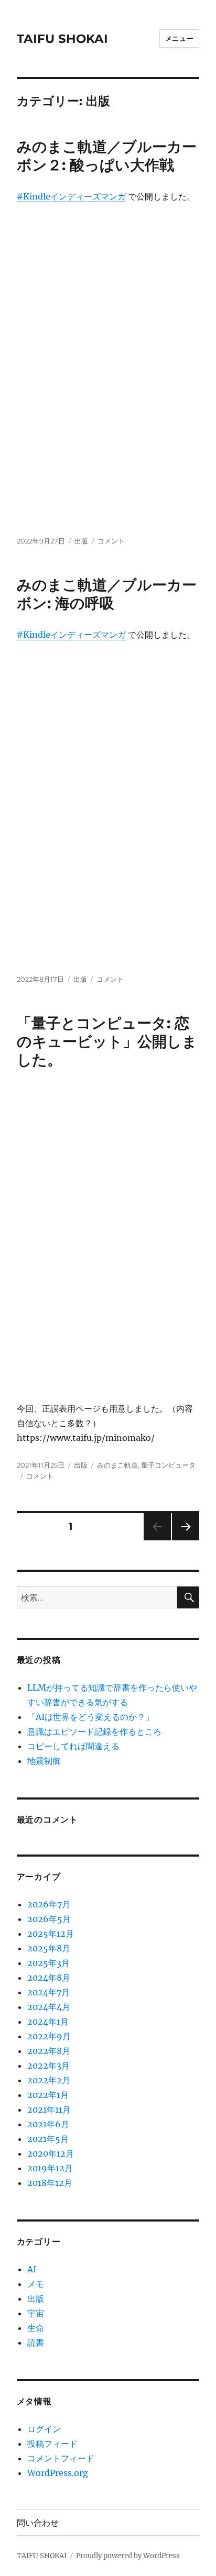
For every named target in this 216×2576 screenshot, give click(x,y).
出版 (81, 541)
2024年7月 (48, 1992)
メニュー (179, 38)
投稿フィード (52, 2444)
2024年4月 (49, 2007)
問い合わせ (38, 2523)
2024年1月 (48, 2022)
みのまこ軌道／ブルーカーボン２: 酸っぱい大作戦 (107, 156)
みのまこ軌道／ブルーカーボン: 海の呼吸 (107, 594)
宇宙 (36, 2313)
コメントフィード (61, 2458)
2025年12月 (51, 1934)
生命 (36, 2328)
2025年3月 (48, 1963)
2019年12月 (50, 2168)
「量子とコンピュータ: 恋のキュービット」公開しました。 (107, 1041)
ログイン (44, 2429)
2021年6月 (48, 2124)
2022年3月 (48, 2066)
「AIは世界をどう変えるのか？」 (90, 1717)
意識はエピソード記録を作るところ (94, 1731)
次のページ (182, 1540)
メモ (36, 2284)
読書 (36, 2342)
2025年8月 (49, 1948)
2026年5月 (49, 1919)
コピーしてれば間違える (73, 1746)
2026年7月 (49, 1904)
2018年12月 (50, 2183)
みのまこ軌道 (117, 1465)
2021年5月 (48, 2139)
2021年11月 (49, 2109)
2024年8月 (49, 1978)
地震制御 (44, 1761)
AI (32, 2269)
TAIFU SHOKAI (62, 39)
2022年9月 (49, 2036)
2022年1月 (48, 2095)
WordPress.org (58, 2473)
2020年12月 (51, 2153)
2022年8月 (49, 2051)
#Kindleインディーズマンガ (71, 196)
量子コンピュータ (168, 1465)
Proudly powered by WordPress (128, 2556)
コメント (111, 541)
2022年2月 (49, 2080)
